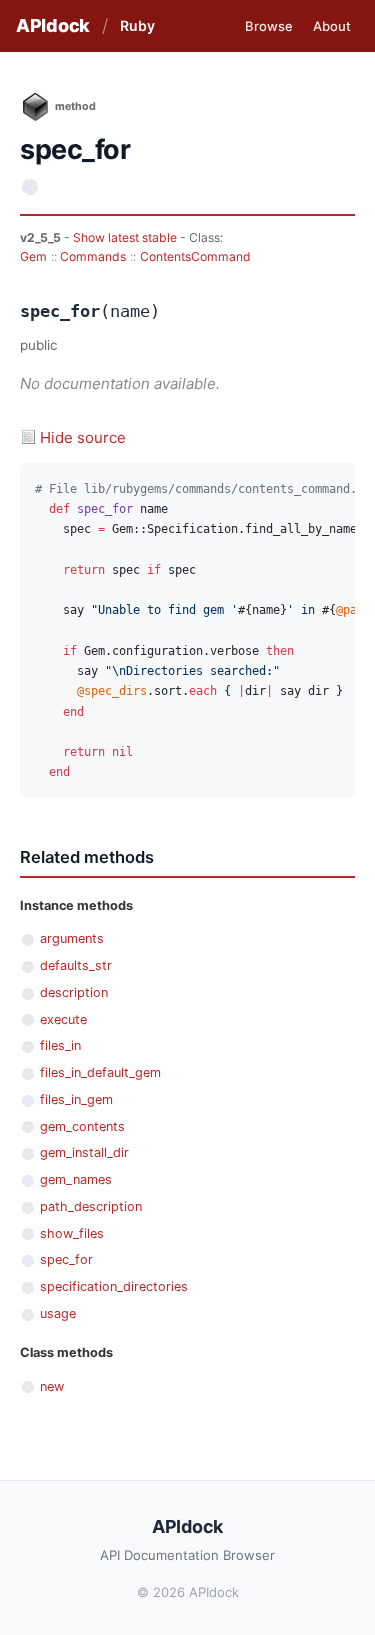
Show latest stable (126, 237)
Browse (269, 26)
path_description (91, 1206)
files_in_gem (76, 1099)
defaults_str (76, 965)
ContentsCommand (195, 256)
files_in (60, 1045)
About (332, 26)
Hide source (83, 437)
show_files (72, 1233)
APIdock (53, 25)
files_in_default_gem (100, 1072)
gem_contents (82, 1126)
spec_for (66, 1259)
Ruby (137, 25)
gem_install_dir (84, 1152)
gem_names (76, 1179)
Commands (93, 256)
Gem (33, 256)
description (74, 992)
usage (58, 1313)
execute (63, 1019)
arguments (72, 938)
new (52, 1386)
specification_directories (114, 1286)
